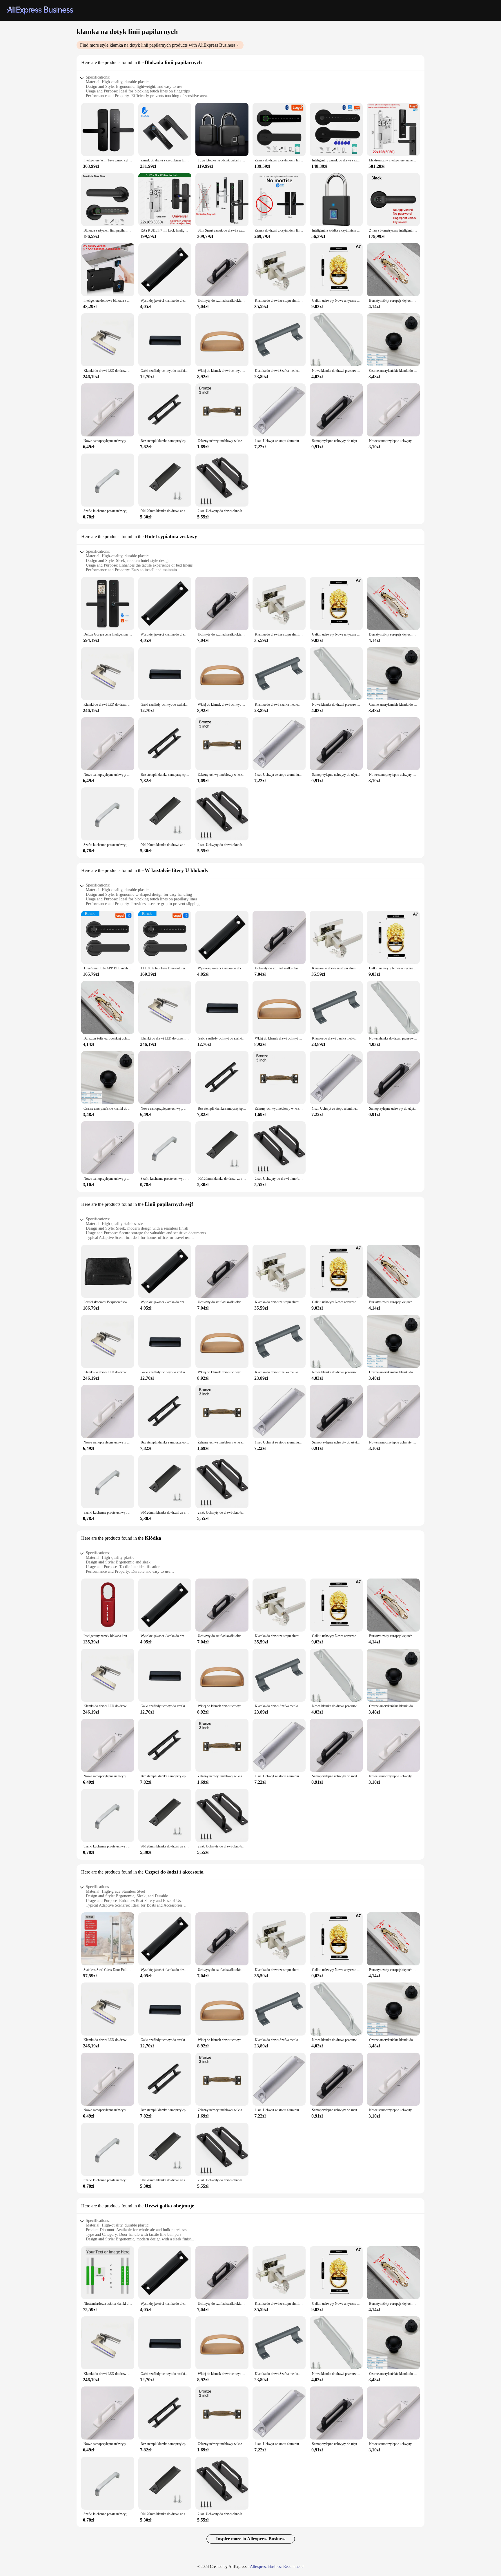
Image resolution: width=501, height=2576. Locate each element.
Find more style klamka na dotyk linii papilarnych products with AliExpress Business (158, 45)
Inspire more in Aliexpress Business (251, 2539)
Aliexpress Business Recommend (277, 2567)
